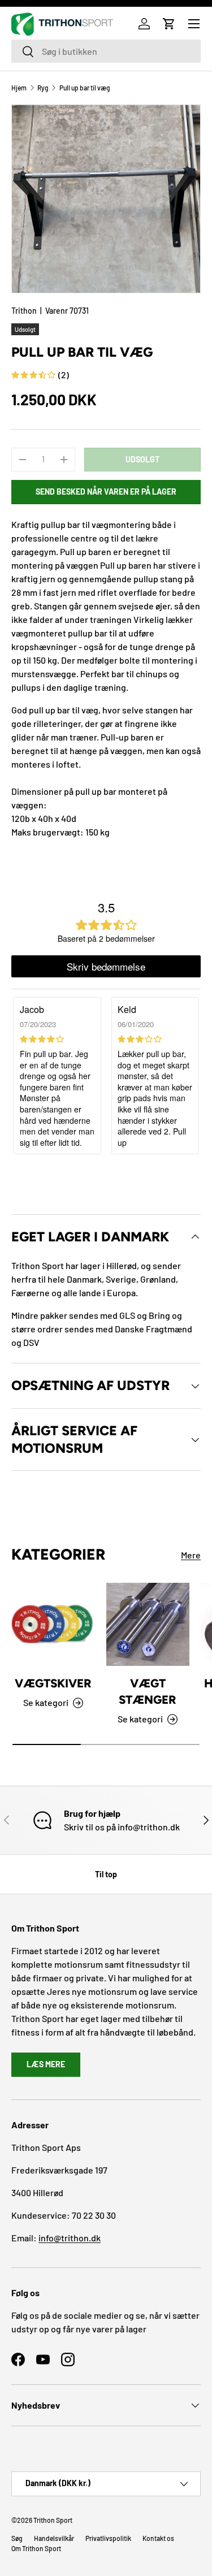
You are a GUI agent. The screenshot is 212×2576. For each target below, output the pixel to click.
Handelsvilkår (54, 2538)
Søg (17, 2538)
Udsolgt (142, 459)
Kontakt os (158, 2538)
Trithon (24, 311)
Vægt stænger (148, 1691)
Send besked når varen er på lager (106, 492)
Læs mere (46, 2064)
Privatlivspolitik (108, 2538)
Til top (106, 1874)
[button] (169, 24)
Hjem (19, 88)
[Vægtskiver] (53, 1625)
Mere (191, 1555)
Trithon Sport (53, 2520)
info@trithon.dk (70, 2238)
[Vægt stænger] (148, 1625)
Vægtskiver (53, 1683)
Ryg (43, 88)
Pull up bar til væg (85, 88)
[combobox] (106, 51)
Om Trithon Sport (36, 2548)
